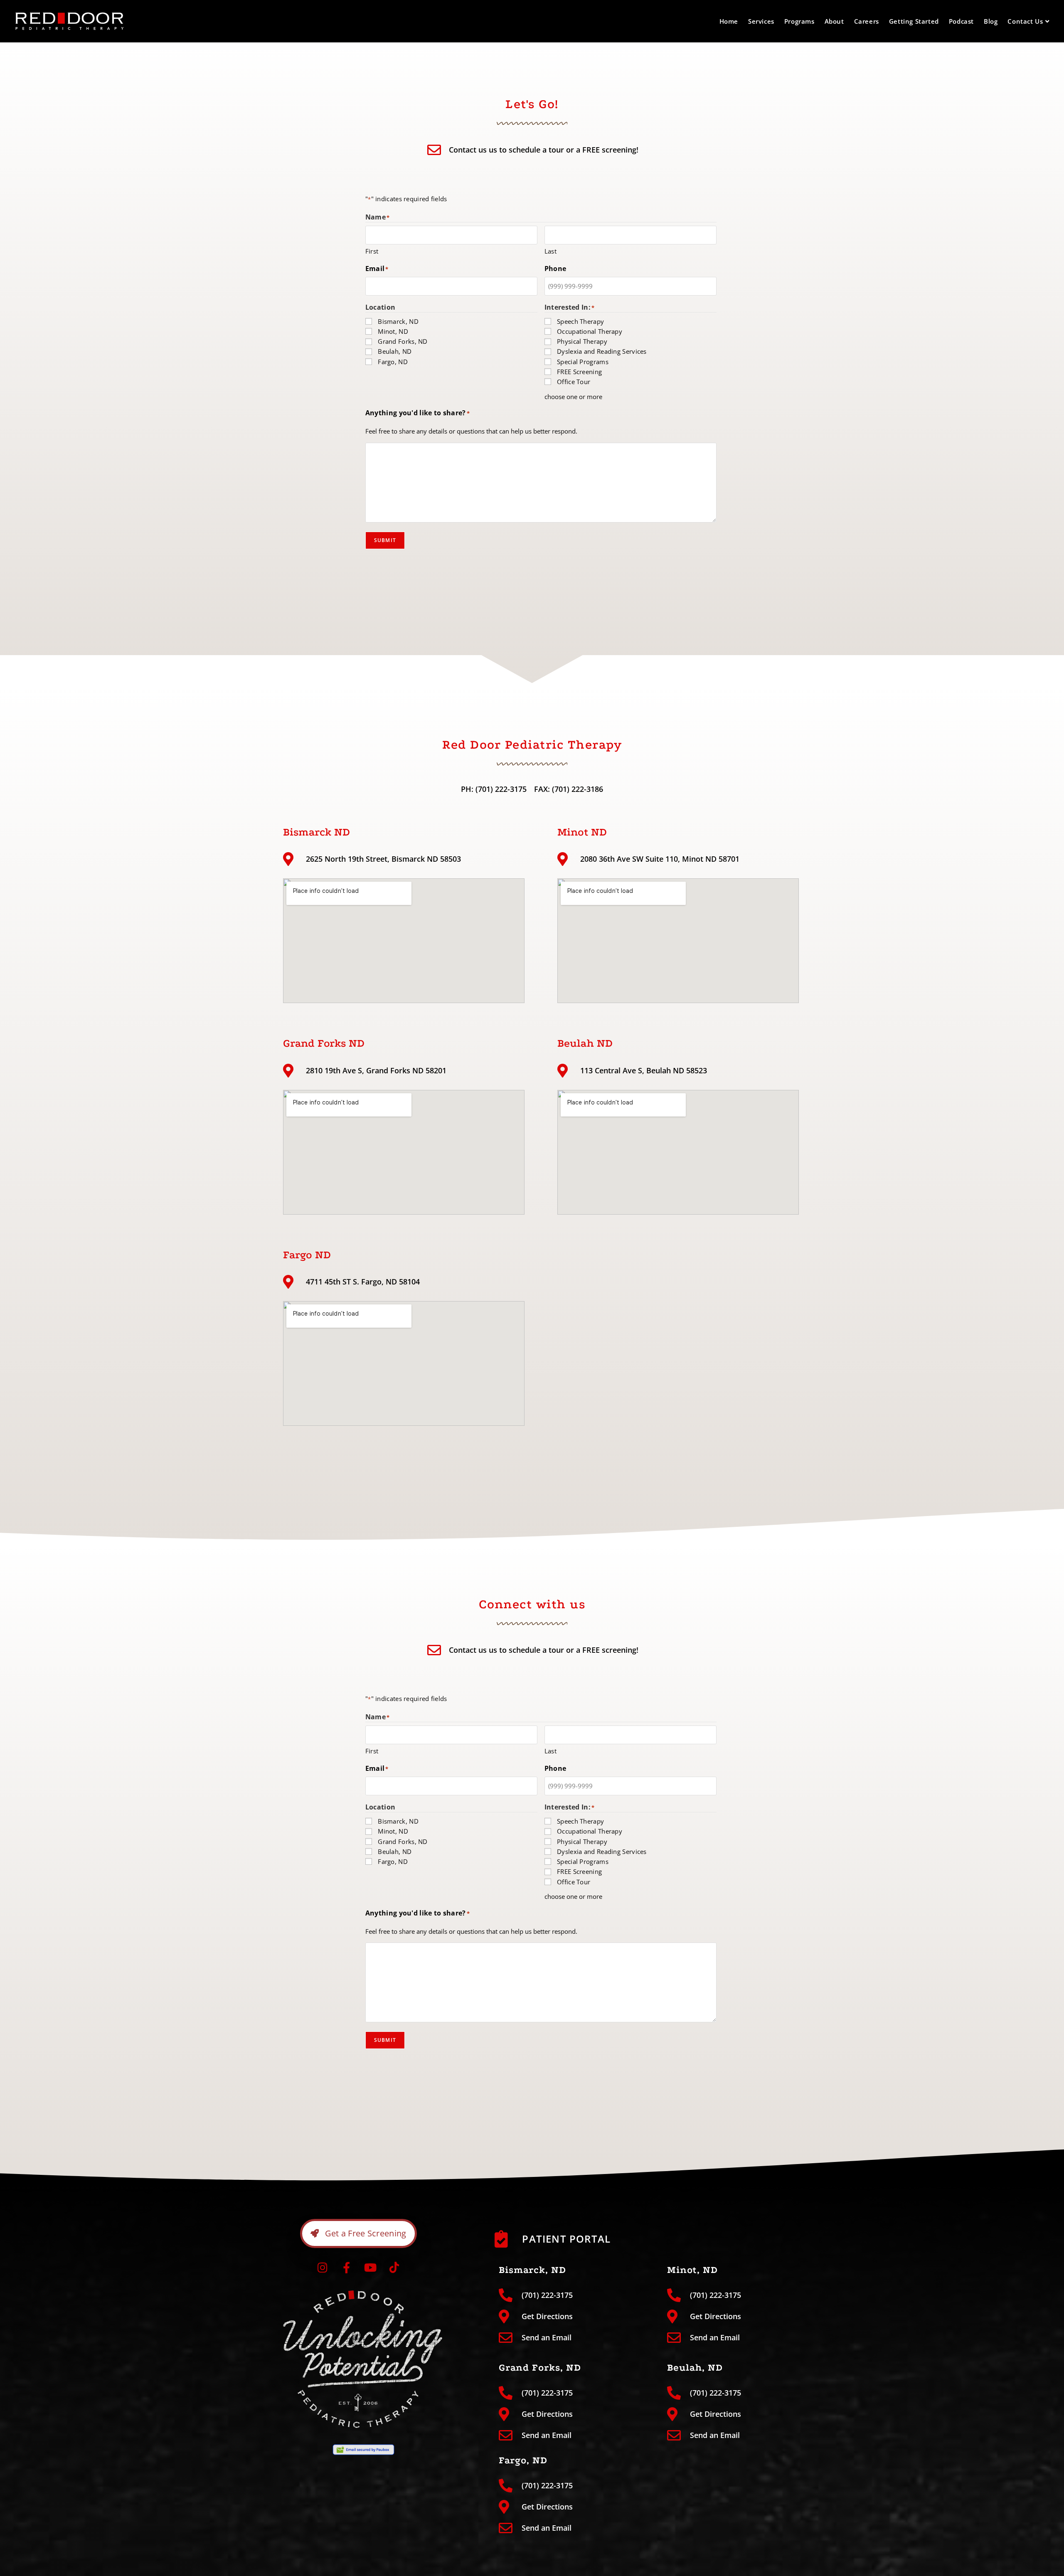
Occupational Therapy (590, 331)
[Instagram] (323, 2268)
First (372, 251)
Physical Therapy (582, 341)
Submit (385, 540)
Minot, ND (393, 331)
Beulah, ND (395, 351)
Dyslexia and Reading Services (602, 351)
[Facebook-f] (347, 2268)
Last (550, 251)
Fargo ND (307, 1255)
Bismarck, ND (398, 321)
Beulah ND (585, 1043)
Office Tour (574, 382)
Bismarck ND (316, 832)
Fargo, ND (393, 362)
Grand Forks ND (324, 1043)
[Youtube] (370, 2268)
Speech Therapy (580, 321)
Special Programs (583, 362)
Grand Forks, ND (403, 341)
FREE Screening (579, 372)
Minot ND (582, 832)
